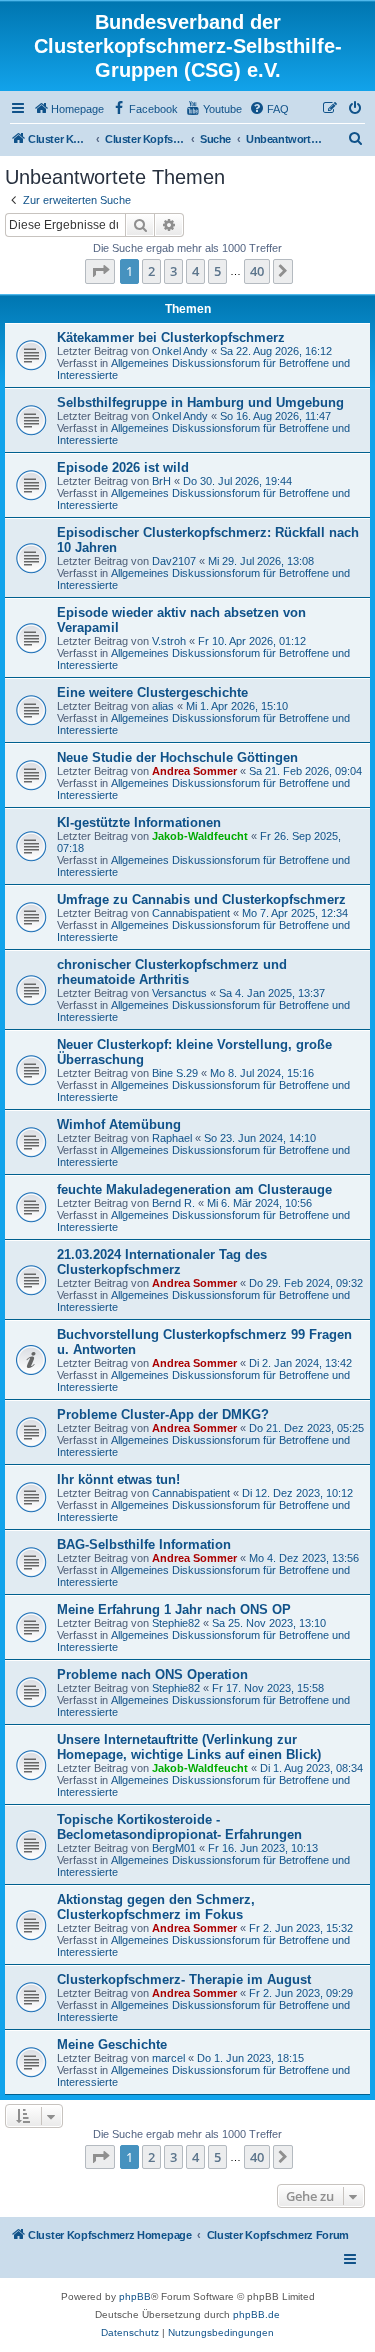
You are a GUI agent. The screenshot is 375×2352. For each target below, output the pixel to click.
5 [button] (217, 271)
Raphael (172, 1138)
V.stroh (169, 641)
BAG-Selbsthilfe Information (144, 1544)
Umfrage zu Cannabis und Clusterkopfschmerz (201, 899)
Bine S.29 (175, 1073)
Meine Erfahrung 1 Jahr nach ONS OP (174, 1609)
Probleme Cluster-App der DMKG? (163, 1414)
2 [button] (151, 271)
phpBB (135, 2296)
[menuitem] (68, 109)
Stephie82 (176, 1623)
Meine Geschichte (112, 2044)
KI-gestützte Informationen (139, 822)
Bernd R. (173, 1203)
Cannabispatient (191, 913)
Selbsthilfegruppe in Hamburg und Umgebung (200, 402)
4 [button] (195, 271)
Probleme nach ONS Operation (152, 1674)
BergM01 (174, 1848)
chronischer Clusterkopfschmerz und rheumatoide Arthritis (172, 972)
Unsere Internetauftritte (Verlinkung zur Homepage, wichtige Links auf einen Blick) (189, 1747)
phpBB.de (256, 2314)
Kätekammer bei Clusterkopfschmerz (171, 337)
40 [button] (257, 271)
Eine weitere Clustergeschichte (152, 692)
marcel (168, 2058)
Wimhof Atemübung (119, 1124)
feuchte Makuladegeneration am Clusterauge (194, 1189)
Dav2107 (174, 561)
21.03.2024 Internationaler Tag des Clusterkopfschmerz (162, 1262)
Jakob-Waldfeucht (200, 836)
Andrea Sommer (194, 771)
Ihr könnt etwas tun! (118, 1479)
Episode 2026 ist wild (123, 467)
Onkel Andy (180, 351)
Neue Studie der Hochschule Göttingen (177, 757)
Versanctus (179, 993)
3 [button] (173, 271)
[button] (100, 271)
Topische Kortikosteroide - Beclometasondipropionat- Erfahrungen (179, 1827)
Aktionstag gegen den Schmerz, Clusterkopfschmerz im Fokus (156, 1907)
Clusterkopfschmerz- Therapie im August (184, 1979)
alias (163, 706)
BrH (161, 481)
